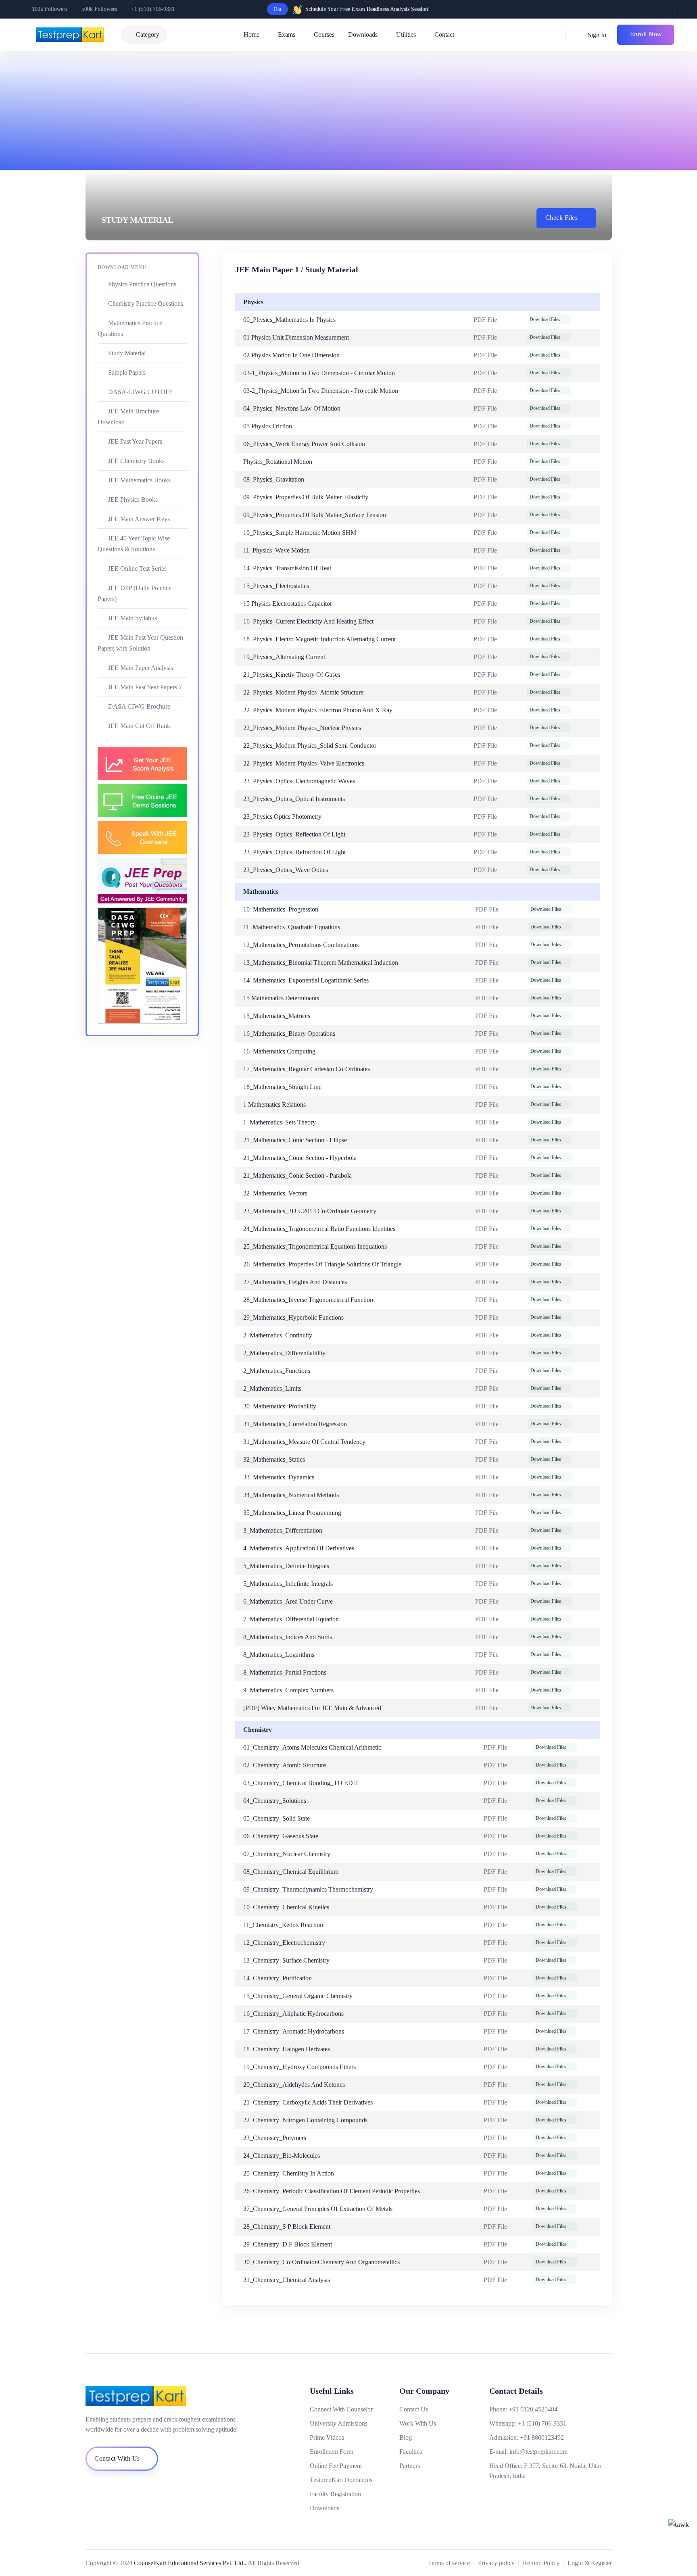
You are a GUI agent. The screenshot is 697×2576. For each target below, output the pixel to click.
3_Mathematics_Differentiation (283, 1530)
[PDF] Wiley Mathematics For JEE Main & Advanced (312, 1708)
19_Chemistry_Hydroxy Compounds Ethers (299, 2067)
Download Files (545, 319)
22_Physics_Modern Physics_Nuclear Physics (302, 728)
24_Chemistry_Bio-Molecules (282, 2156)
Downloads (363, 34)
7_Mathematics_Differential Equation (291, 1619)
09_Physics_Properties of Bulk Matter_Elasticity (306, 497)
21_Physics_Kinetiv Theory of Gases (292, 675)
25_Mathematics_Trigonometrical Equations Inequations (315, 1246)
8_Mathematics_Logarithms (279, 1655)
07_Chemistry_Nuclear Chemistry (287, 1854)
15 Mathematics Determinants (281, 998)
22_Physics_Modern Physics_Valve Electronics (304, 763)
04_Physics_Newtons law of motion (292, 408)
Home (251, 34)
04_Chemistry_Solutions (275, 1801)
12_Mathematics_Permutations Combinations (301, 945)
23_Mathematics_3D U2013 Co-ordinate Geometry (310, 1211)
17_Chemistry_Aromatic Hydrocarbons (294, 2031)
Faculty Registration (335, 2494)
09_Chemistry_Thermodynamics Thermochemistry (308, 1889)
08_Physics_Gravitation (274, 479)
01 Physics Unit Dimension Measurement (296, 337)
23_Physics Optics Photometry (282, 817)
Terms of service (449, 2563)
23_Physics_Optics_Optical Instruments (294, 799)
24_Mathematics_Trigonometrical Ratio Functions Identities (319, 1229)
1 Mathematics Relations (274, 1104)
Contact (444, 34)
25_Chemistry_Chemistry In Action (289, 2173)
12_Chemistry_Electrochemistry (284, 1943)
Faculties (411, 2452)
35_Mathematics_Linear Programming (292, 1513)
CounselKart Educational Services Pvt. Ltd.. (190, 2563)
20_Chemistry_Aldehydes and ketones (294, 2085)
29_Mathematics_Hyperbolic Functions (293, 1317)
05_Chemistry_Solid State (277, 1818)
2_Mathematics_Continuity (278, 1335)
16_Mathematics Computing (279, 1051)
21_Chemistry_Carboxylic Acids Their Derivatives (308, 2102)
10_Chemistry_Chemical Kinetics (286, 1907)
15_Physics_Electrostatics (276, 586)
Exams (287, 34)
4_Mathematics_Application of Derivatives (299, 1548)
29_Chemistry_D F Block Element (288, 2244)
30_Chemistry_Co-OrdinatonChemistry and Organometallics (321, 2262)
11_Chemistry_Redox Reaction (283, 1925)
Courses (324, 34)
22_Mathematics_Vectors (275, 1193)
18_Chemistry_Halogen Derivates (287, 2049)
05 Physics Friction (268, 426)
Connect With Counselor (341, 2409)
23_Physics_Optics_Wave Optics (286, 870)
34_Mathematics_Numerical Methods (291, 1495)
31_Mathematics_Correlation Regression (295, 1424)
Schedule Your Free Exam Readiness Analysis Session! (368, 9)
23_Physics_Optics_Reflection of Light (294, 834)
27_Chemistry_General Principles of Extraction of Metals (318, 2209)
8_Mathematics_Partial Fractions (285, 1672)
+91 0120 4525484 (533, 2409)
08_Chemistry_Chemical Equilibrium (291, 1872)
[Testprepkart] (169, 2396)
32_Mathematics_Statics (274, 1459)
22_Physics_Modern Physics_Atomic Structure (303, 692)
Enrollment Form (332, 2452)
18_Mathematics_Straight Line (282, 1087)
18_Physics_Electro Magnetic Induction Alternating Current (319, 639)
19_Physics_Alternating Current (284, 657)
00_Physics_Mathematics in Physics (289, 320)
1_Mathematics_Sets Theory (280, 1122)
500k (99, 9)
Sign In (596, 35)
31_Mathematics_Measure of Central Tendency (304, 1442)
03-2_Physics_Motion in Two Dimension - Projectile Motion (321, 391)
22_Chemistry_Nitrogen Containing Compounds (305, 2120)
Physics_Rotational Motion (278, 462)
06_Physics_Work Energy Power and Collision (304, 444)
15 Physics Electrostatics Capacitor (288, 604)
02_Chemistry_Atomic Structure (285, 1765)
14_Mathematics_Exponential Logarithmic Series (306, 980)
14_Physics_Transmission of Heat (287, 568)
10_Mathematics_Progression (281, 909)
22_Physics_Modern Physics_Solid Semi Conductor (310, 746)
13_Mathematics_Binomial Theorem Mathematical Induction (321, 963)
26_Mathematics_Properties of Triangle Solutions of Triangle (322, 1264)
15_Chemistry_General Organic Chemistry (298, 1996)
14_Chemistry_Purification (278, 1978)
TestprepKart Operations (341, 2480)
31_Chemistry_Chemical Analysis (287, 2280)
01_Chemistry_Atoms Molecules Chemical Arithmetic (312, 1747)
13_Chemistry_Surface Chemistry (286, 1960)
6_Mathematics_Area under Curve (288, 1601)
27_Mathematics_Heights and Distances (295, 1282)
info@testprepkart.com (538, 2452)
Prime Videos (327, 2437)
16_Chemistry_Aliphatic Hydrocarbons (293, 2014)
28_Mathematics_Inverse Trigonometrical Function (308, 1300)
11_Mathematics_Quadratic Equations (292, 927)
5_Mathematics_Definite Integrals (286, 1566)
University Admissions (339, 2423)
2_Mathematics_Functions (277, 1371)
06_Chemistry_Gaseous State (281, 1836)
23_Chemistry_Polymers (275, 2138)
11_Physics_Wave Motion (277, 550)
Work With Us (418, 2423)
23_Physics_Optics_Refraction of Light (294, 852)
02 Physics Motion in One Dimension (291, 355)
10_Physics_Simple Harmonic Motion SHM (300, 533)
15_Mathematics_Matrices (277, 1016)
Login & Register (590, 2563)
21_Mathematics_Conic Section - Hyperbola (300, 1158)
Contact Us (414, 2409)
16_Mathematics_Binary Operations (289, 1034)
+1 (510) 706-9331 (153, 9)
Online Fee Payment (336, 2466)
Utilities (406, 34)
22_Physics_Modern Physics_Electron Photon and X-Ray (318, 710)
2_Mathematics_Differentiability (284, 1353)
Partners (410, 2466)
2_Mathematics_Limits (272, 1388)
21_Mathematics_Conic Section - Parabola (297, 1175)
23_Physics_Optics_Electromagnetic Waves (299, 781)
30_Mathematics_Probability (280, 1406)
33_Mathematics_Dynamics (279, 1477)
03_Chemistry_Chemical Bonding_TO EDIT (301, 1783)
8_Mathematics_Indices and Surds (288, 1637)
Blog (406, 2437)
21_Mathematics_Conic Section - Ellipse (295, 1140)
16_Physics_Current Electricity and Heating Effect (308, 621)
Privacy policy (496, 2563)
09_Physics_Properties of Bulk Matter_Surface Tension (315, 515)
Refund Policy (541, 2563)
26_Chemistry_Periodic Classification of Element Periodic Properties (332, 2191)
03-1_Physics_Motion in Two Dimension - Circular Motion (319, 373)
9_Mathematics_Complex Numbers (288, 1690)
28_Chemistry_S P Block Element (287, 2227)
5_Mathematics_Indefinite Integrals (288, 1584)
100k (50, 9)
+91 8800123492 (542, 2437)
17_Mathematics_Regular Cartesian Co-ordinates (307, 1069)
